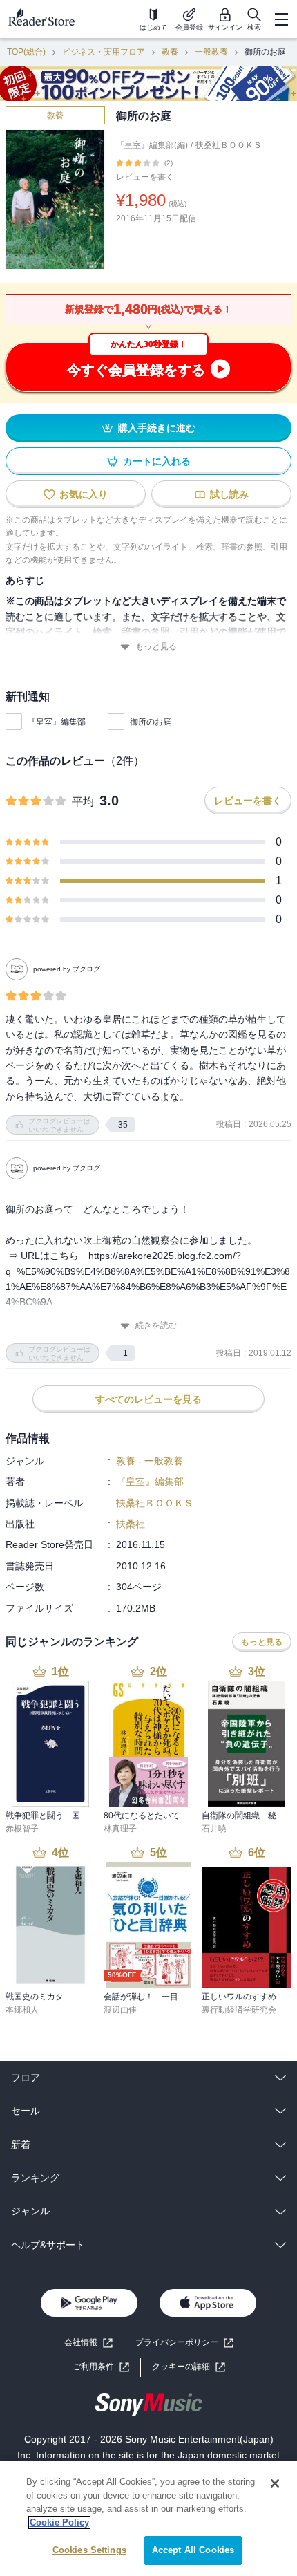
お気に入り (84, 494)
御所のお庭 (151, 722)
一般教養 (211, 52)
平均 (83, 802)
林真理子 (120, 1829)
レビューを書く (145, 177)
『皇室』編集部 (57, 722)
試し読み (229, 494)
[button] (189, 2367)
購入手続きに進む (157, 428)
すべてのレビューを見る (148, 1399)
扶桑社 (131, 1524)
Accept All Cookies (193, 2550)
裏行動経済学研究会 (239, 2010)
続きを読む (156, 1325)
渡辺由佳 (120, 2010)
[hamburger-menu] (281, 19)
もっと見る (156, 646)
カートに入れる (157, 461)
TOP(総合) (26, 52)
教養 (170, 52)
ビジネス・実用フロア (104, 52)
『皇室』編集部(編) (152, 145)
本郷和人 (22, 2010)
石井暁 (214, 1829)
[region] (148, 2519)
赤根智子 (22, 1829)
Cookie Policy (59, 2522)
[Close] (275, 2483)
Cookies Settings (89, 2550)
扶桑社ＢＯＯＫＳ (229, 145)
